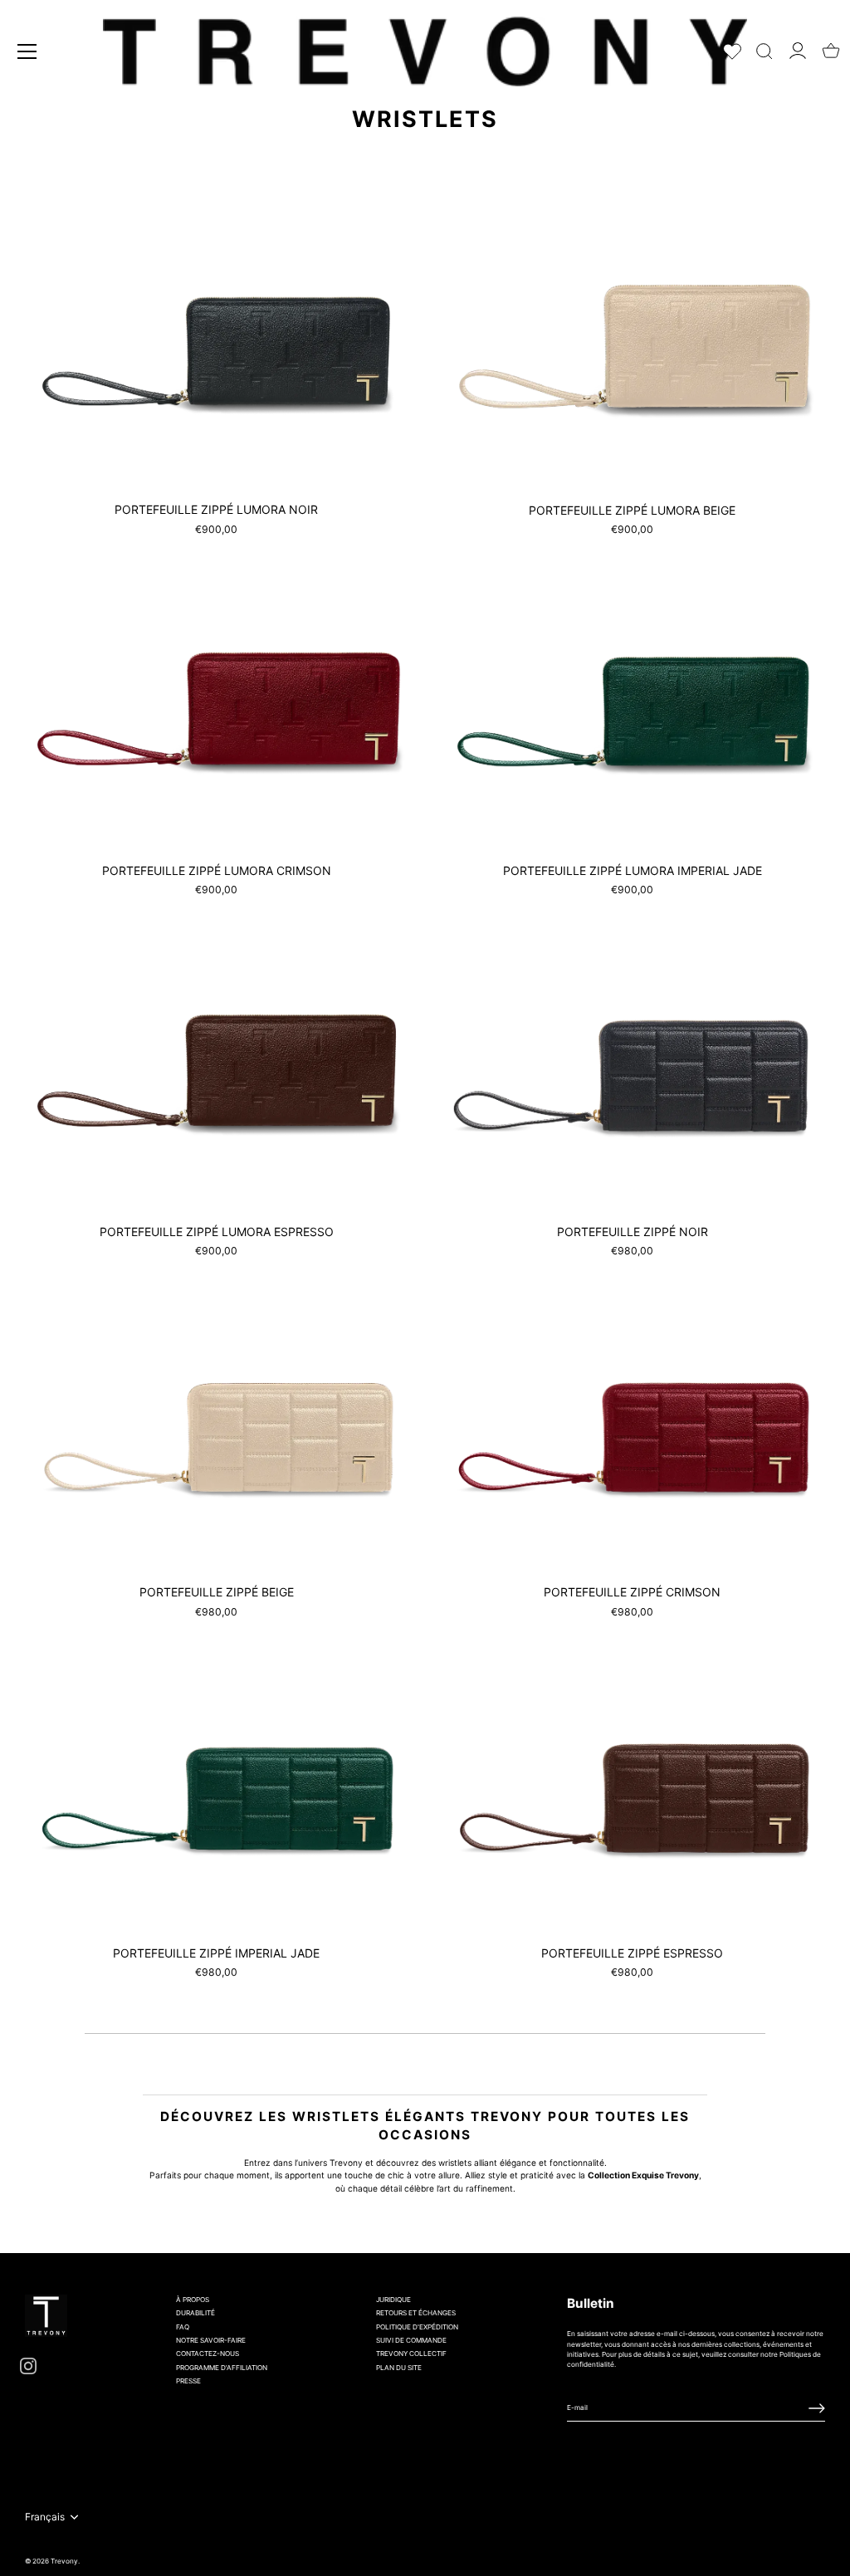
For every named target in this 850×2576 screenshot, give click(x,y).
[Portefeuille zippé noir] (632, 1055)
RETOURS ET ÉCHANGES (416, 2313)
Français (45, 2517)
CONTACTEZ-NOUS (208, 2354)
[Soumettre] (817, 2408)
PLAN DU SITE (399, 2368)
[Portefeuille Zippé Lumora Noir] (216, 334)
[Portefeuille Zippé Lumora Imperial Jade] (632, 695)
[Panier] (831, 46)
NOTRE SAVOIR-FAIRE (211, 2340)
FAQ (183, 2327)
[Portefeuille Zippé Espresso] (632, 1778)
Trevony (64, 2561)
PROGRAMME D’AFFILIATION (222, 2368)
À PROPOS (193, 2300)
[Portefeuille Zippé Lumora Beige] (632, 334)
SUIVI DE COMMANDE (411, 2340)
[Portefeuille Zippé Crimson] (632, 1417)
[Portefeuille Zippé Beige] (216, 1417)
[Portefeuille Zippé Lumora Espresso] (216, 1056)
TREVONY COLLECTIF (411, 2354)
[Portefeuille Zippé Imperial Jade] (216, 1778)
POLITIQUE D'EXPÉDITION (417, 2327)
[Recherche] (765, 48)
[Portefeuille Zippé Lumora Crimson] (216, 695)
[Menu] (27, 51)
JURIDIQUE (393, 2300)
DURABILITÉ (195, 2313)
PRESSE (188, 2381)
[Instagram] (28, 2365)
